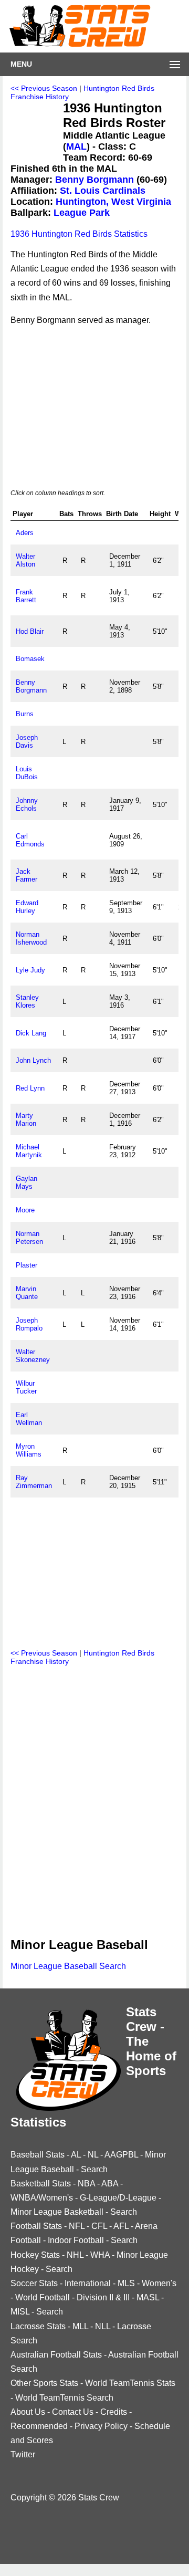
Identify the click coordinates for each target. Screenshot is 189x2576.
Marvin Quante (27, 1293)
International (88, 2283)
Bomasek (30, 659)
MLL (80, 2326)
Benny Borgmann (94, 180)
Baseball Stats (38, 2155)
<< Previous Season (44, 88)
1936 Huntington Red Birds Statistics (79, 234)
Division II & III (103, 2297)
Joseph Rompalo (29, 1324)
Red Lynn (30, 1088)
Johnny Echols (27, 804)
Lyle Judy (30, 970)
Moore (25, 1210)
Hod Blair (30, 631)
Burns (25, 714)
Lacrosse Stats (38, 2326)
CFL (99, 2226)
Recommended (39, 2426)
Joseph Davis (27, 741)
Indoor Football (76, 2240)
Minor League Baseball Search (68, 1966)
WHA (100, 2255)
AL (76, 2155)
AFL (121, 2226)
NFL (77, 2226)
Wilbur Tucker (26, 1387)
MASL (148, 2297)
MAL (76, 146)
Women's (159, 2283)
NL (93, 2155)
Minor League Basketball (57, 2212)
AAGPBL (121, 2155)
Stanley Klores (27, 1001)
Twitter (23, 2454)
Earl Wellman (29, 1419)
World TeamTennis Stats (130, 2383)
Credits (114, 2412)
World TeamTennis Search (64, 2398)
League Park (82, 213)
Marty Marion (26, 1119)
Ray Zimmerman (34, 1482)
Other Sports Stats (44, 2383)
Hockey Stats (35, 2255)
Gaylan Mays (27, 1182)
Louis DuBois (27, 773)
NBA (86, 2184)
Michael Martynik (29, 1151)
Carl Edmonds (30, 840)
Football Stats (36, 2226)
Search (94, 2169)
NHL (75, 2255)
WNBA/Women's (42, 2198)
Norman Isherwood (31, 938)
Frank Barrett (26, 596)
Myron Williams (29, 1450)
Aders (25, 533)
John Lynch (33, 1060)
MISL (20, 2312)
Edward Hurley (27, 907)
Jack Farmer (27, 875)
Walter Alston (25, 560)
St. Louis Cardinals (103, 191)
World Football (43, 2297)
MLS (126, 2283)
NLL (103, 2326)
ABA (110, 2184)
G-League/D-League (118, 2198)
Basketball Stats (41, 2184)
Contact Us (73, 2412)
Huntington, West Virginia (113, 202)
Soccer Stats (34, 2283)
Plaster (27, 1265)
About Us (28, 2412)
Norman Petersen (29, 1238)
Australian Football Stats (56, 2355)
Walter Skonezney (33, 1356)
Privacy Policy (101, 2426)
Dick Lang (31, 1033)
